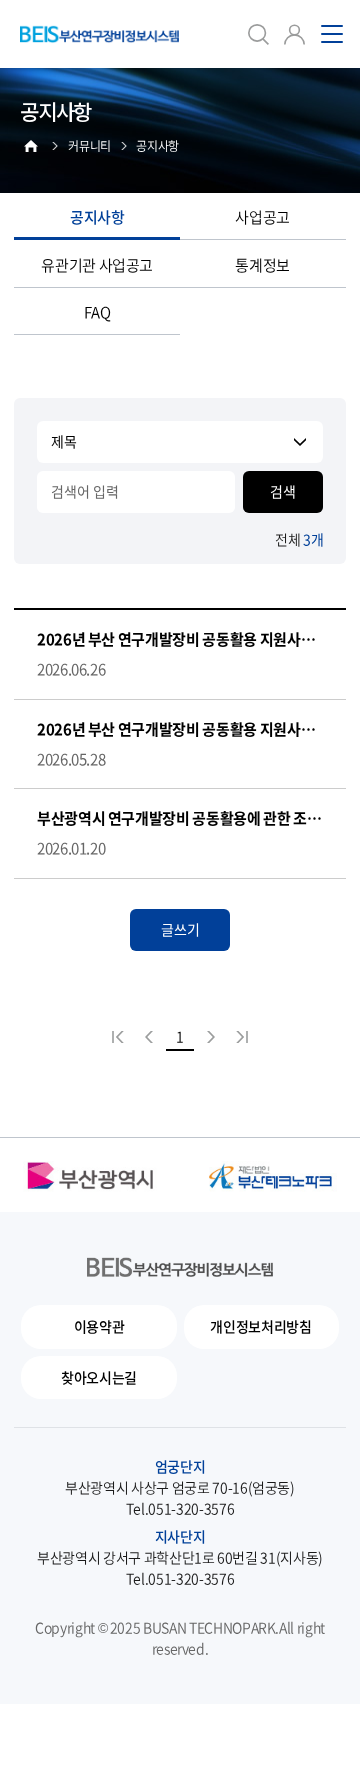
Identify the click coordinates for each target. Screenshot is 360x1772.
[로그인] (294, 34)
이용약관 (99, 1326)
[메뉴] (332, 34)
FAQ (97, 312)
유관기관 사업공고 (97, 265)
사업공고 (262, 217)
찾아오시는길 (99, 1377)
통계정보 (262, 265)
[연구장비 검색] (258, 34)
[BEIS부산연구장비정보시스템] (99, 34)
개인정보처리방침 (260, 1326)
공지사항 (97, 217)
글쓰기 (180, 929)
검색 (283, 491)
